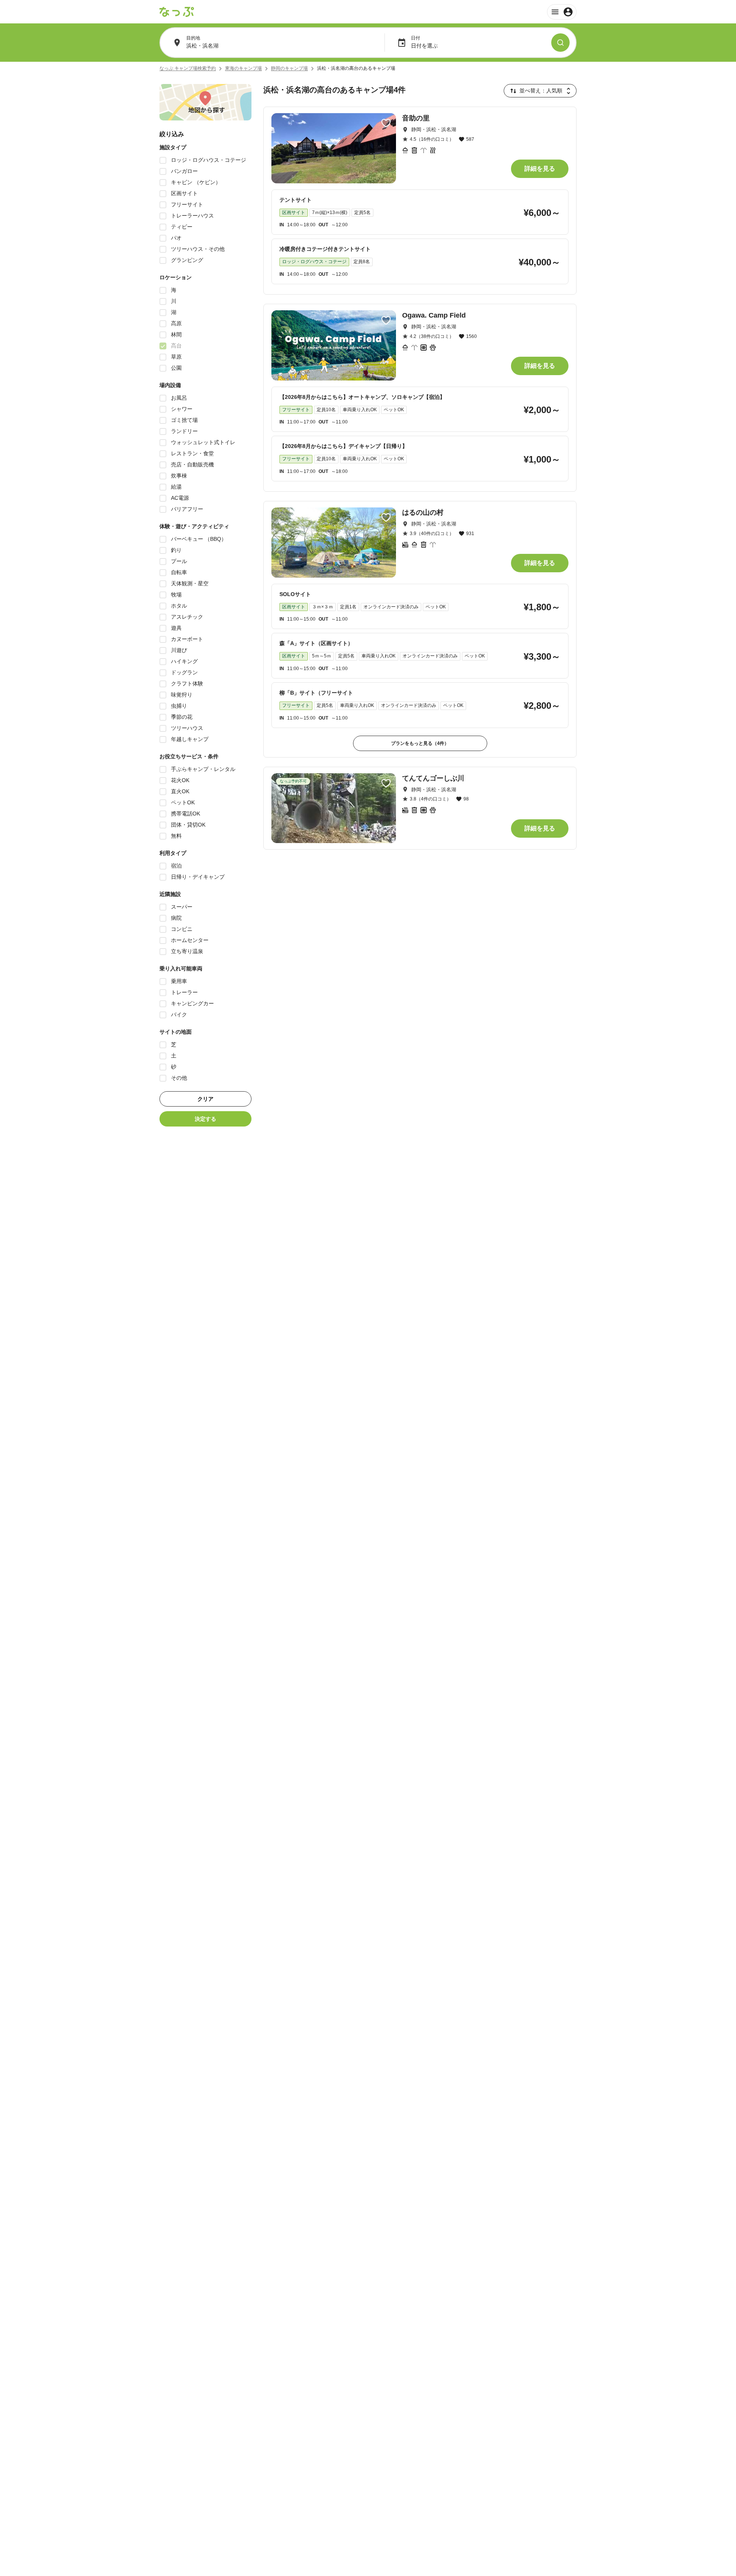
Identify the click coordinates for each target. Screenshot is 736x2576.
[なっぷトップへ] (177, 12)
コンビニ (182, 929)
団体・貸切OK (188, 825)
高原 (176, 323)
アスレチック (187, 617)
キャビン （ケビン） (196, 182)
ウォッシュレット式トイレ (203, 442)
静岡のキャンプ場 (289, 68)
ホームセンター (190, 940)
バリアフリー (187, 509)
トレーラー (184, 992)
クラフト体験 (187, 684)
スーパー (182, 907)
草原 (176, 357)
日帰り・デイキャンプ (198, 877)
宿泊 (176, 866)
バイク (179, 1015)
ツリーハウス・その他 (198, 249)
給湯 (176, 487)
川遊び (179, 650)
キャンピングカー (192, 1003)
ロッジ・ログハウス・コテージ (209, 160)
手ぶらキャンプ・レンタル (203, 769)
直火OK (180, 791)
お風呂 (179, 398)
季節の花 (182, 717)
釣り (176, 550)
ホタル (179, 606)
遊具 (176, 628)
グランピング (187, 260)
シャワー (182, 409)
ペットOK (183, 802)
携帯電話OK (186, 814)
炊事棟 (179, 476)
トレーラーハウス (192, 216)
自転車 (179, 572)
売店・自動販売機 (192, 464)
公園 (176, 368)
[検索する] (560, 43)
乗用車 (179, 981)
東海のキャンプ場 (243, 68)
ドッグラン (184, 672)
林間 (176, 334)
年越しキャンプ (190, 739)
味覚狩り (182, 695)
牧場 (176, 595)
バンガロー (184, 171)
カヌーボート (187, 639)
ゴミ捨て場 (184, 420)
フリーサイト (187, 204)
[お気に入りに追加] (386, 123)
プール (179, 561)
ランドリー (184, 431)
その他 (179, 1078)
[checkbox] (163, 160)
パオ (176, 238)
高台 (176, 346)
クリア (205, 1099)
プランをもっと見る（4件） (420, 743)
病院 (176, 918)
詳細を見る (540, 169)
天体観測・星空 (190, 583)
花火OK (180, 780)
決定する (205, 1119)
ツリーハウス (187, 728)
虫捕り (179, 706)
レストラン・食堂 (192, 453)
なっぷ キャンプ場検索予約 (188, 68)
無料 (176, 836)
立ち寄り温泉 (187, 951)
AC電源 (180, 498)
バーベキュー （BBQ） (199, 539)
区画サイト (184, 193)
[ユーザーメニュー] (562, 12)
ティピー (182, 227)
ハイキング (184, 661)
